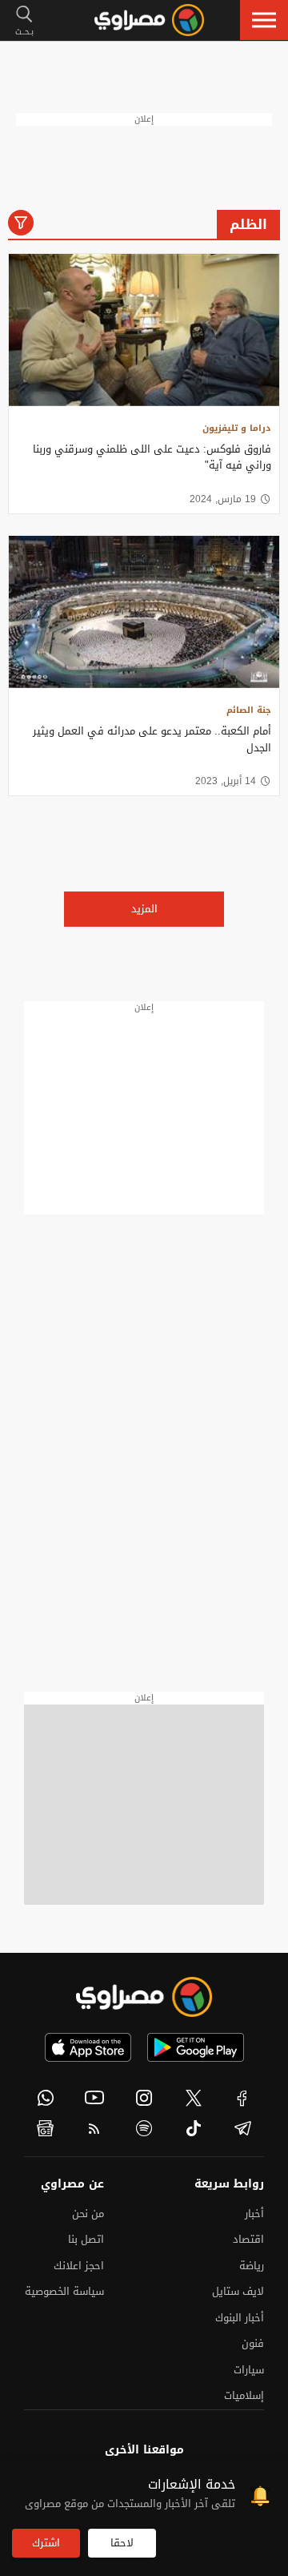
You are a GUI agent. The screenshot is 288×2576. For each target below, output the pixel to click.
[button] (264, 20)
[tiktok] (194, 2128)
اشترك (46, 2543)
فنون (253, 2343)
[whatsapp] (46, 2098)
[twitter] (194, 2098)
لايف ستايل (238, 2291)
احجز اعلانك (79, 2266)
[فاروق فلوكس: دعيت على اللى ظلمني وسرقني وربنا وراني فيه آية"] (144, 330)
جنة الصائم (249, 710)
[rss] (95, 2128)
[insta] (144, 2098)
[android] (196, 2047)
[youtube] (95, 2098)
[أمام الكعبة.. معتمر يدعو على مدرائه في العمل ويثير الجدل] (144, 612)
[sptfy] (144, 2128)
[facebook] (242, 2098)
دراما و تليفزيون (237, 428)
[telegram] (242, 2128)
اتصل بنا (86, 2239)
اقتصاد (248, 2239)
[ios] (88, 2047)
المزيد (144, 909)
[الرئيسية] (149, 20)
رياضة (252, 2266)
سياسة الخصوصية (64, 2291)
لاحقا (122, 2543)
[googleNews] (46, 2128)
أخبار (254, 2214)
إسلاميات (244, 2395)
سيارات (249, 2370)
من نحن (88, 2214)
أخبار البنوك (240, 2318)
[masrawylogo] (144, 1997)
